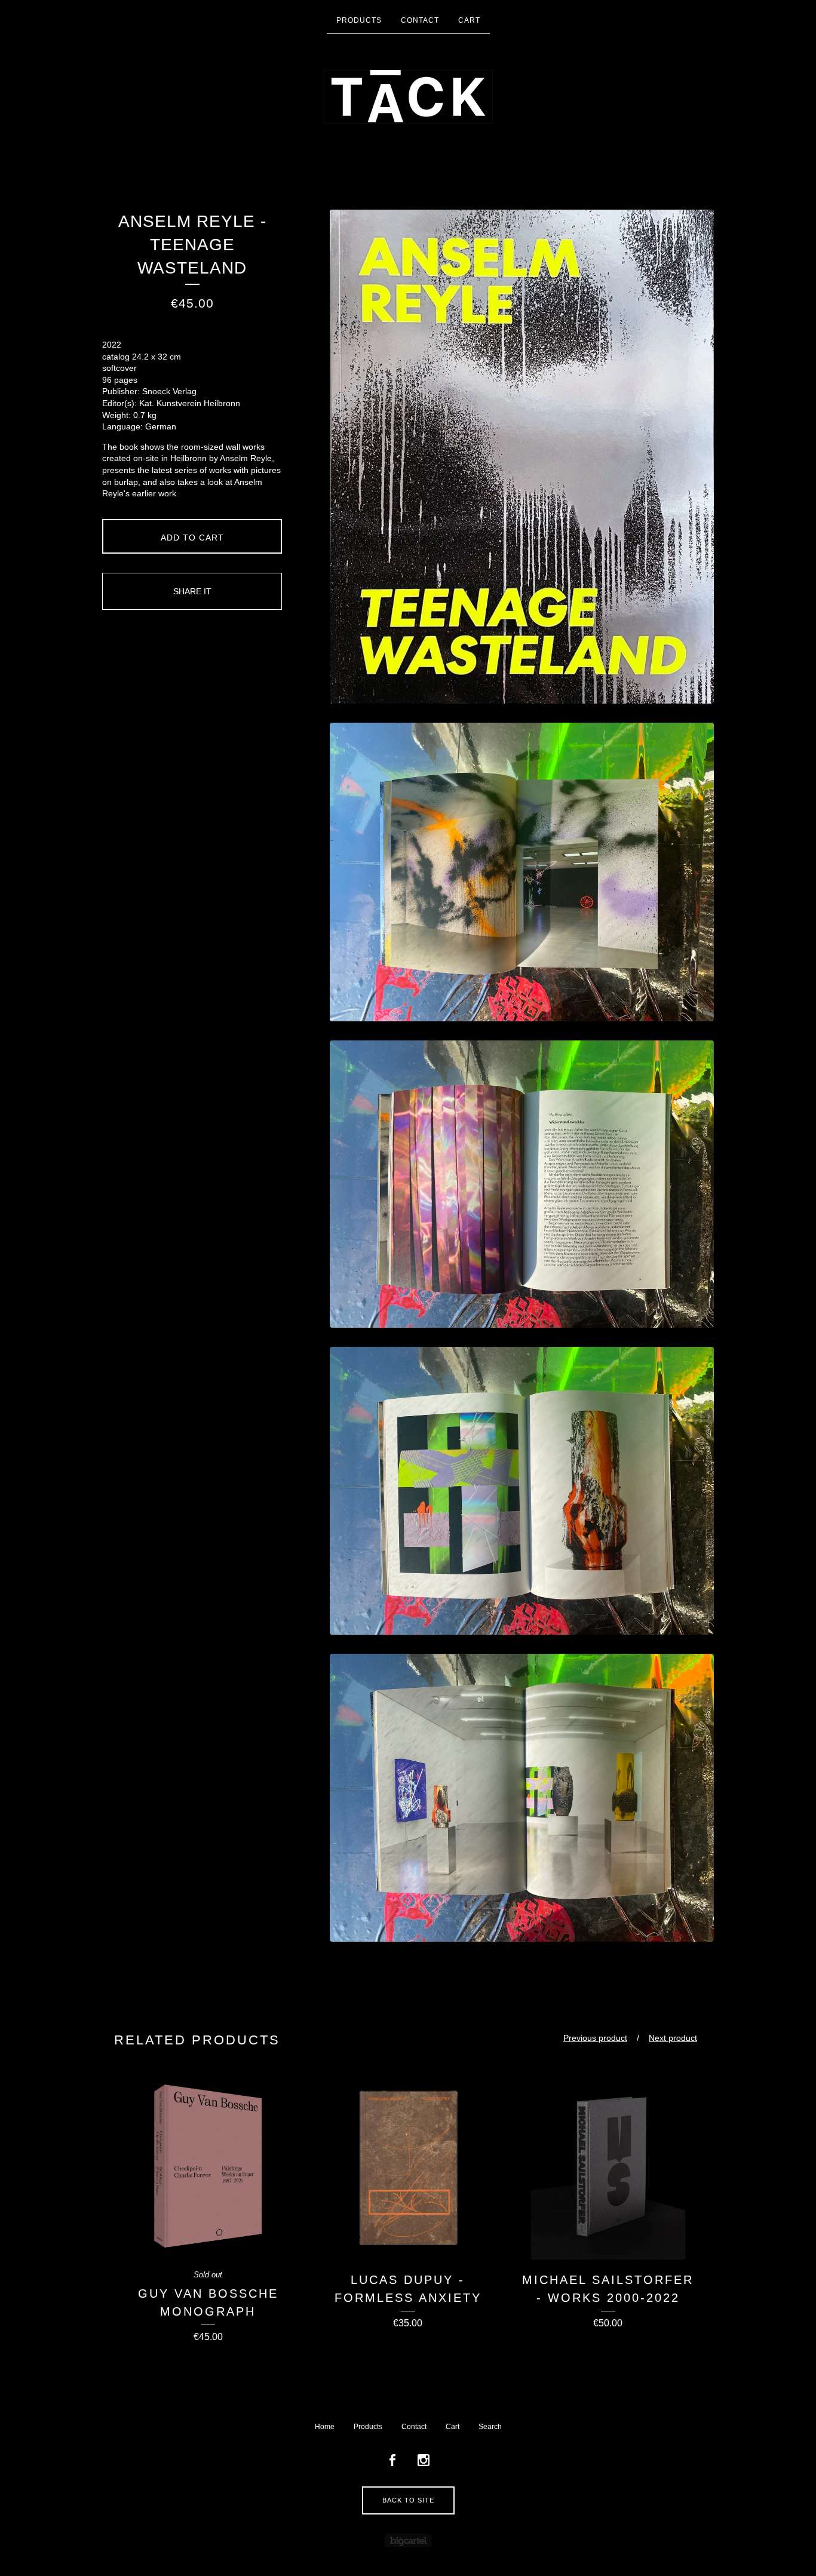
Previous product (595, 2038)
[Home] (408, 97)
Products (359, 20)
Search (490, 2427)
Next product (673, 2038)
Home (325, 2427)
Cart (469, 20)
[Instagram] (424, 2461)
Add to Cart (192, 538)
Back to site (408, 2500)
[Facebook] (392, 2461)
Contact (420, 20)
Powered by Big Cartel (408, 2540)
